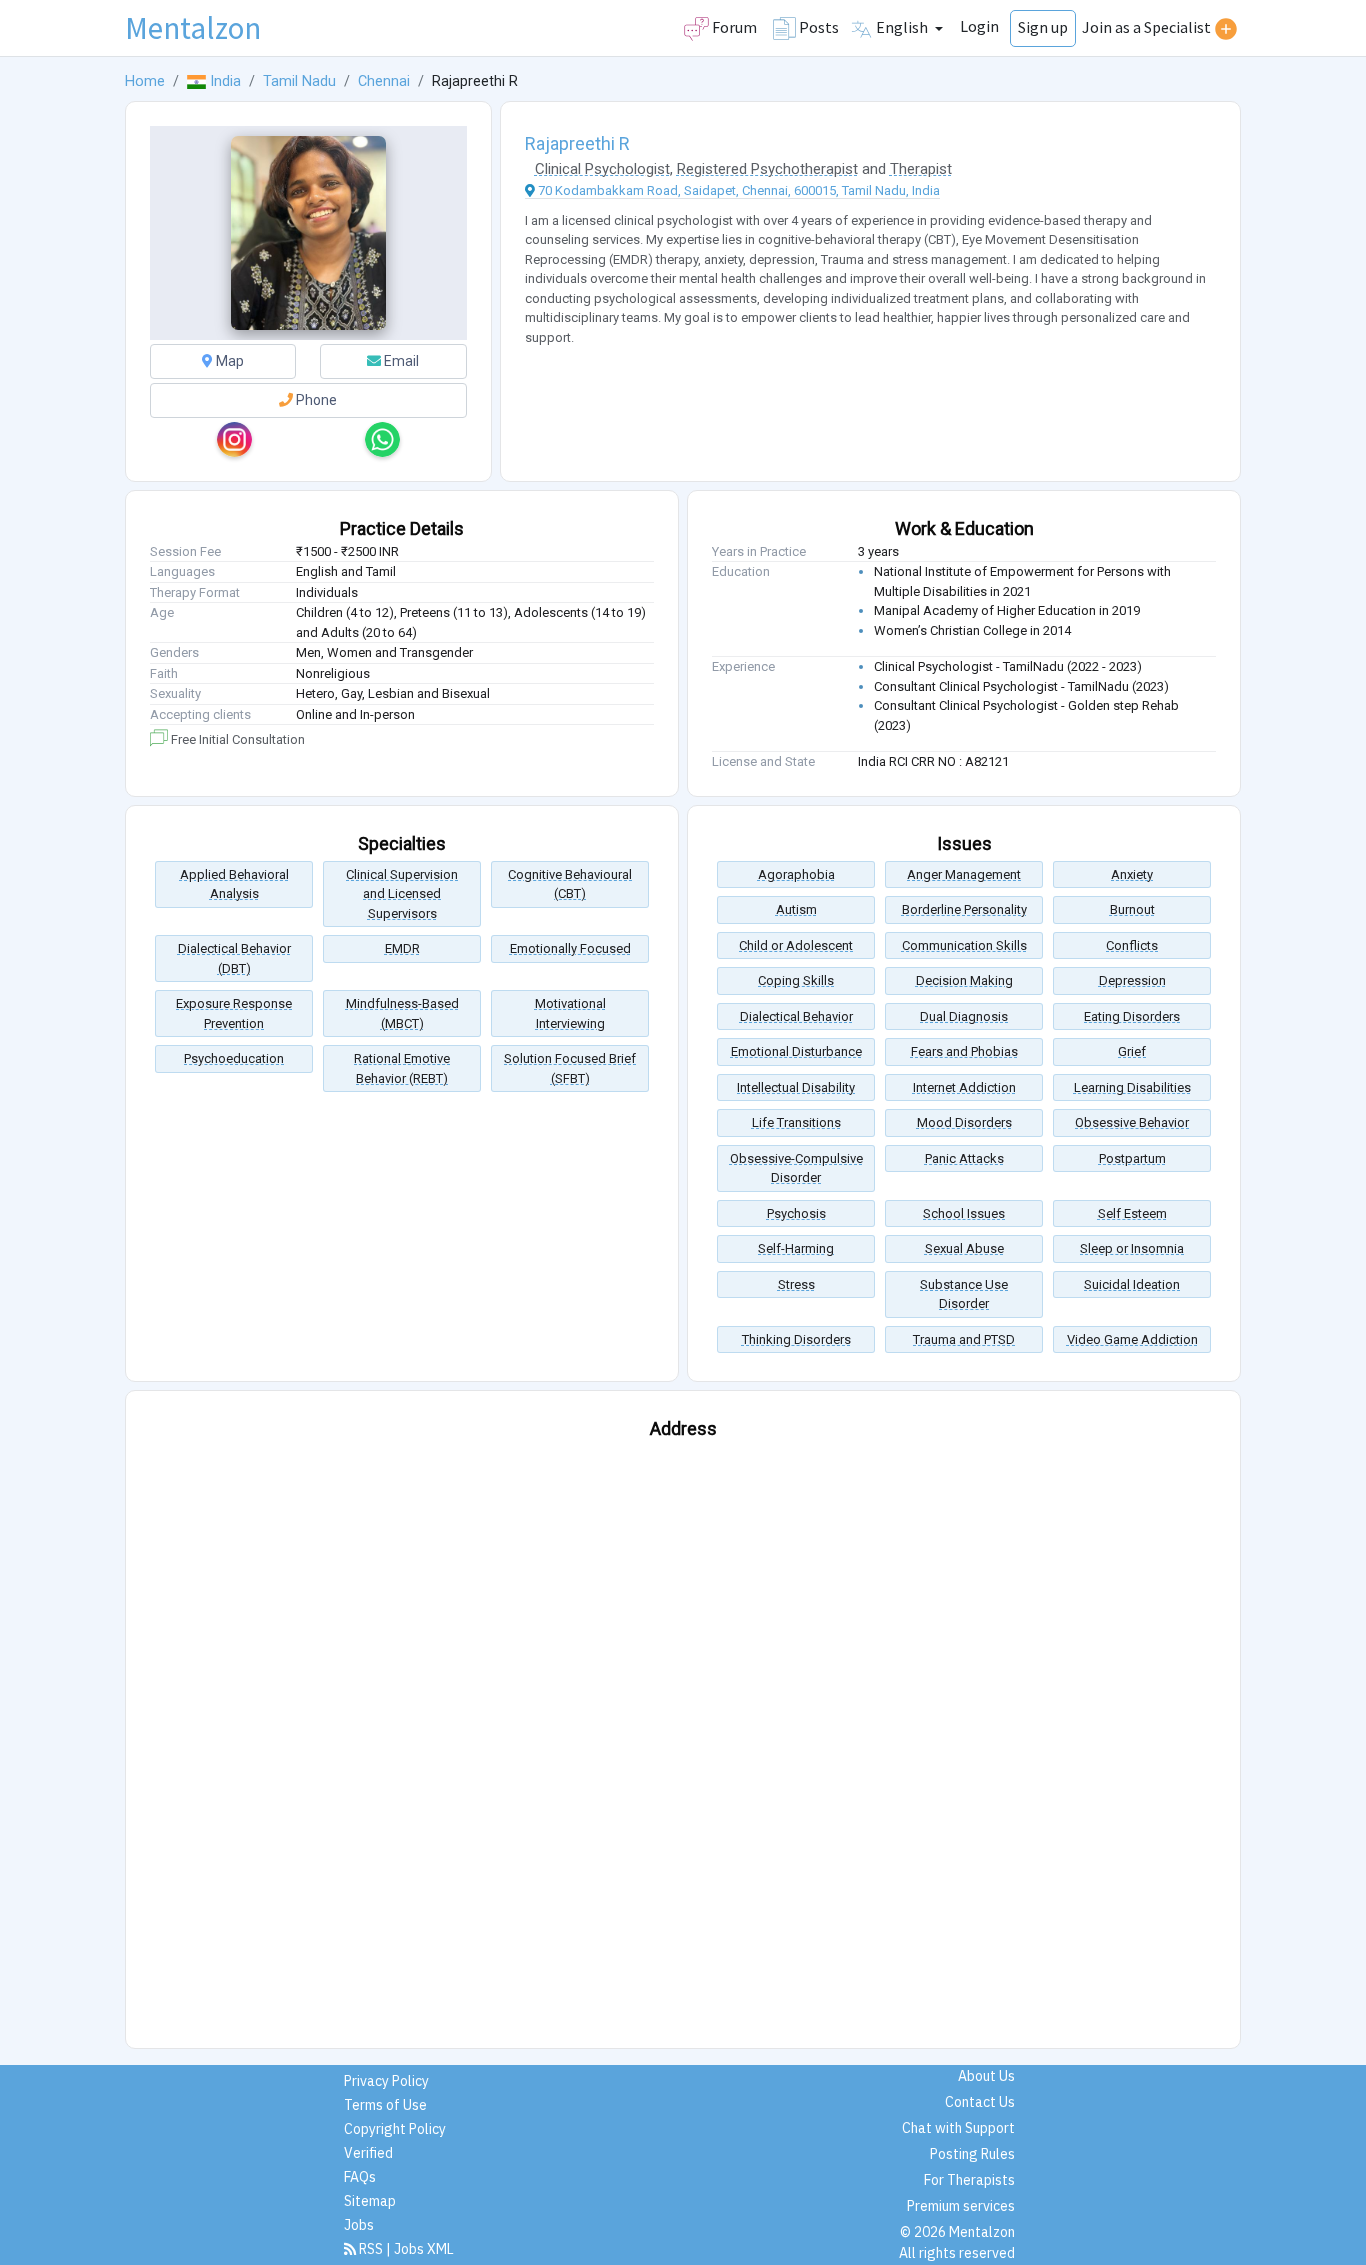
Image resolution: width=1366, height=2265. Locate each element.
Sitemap (370, 2201)
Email (400, 361)
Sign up (1043, 27)
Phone (315, 400)
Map (228, 361)
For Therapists (969, 2180)
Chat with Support (958, 2128)
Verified (368, 2153)
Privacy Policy (386, 2081)
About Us (986, 2076)
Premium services (961, 2206)
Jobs (359, 2225)
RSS (371, 2249)
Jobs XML (424, 2249)
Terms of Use (385, 2105)
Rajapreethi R (577, 143)
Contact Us (980, 2102)
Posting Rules (972, 2154)
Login (979, 26)
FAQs (360, 2177)
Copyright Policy (395, 2129)
